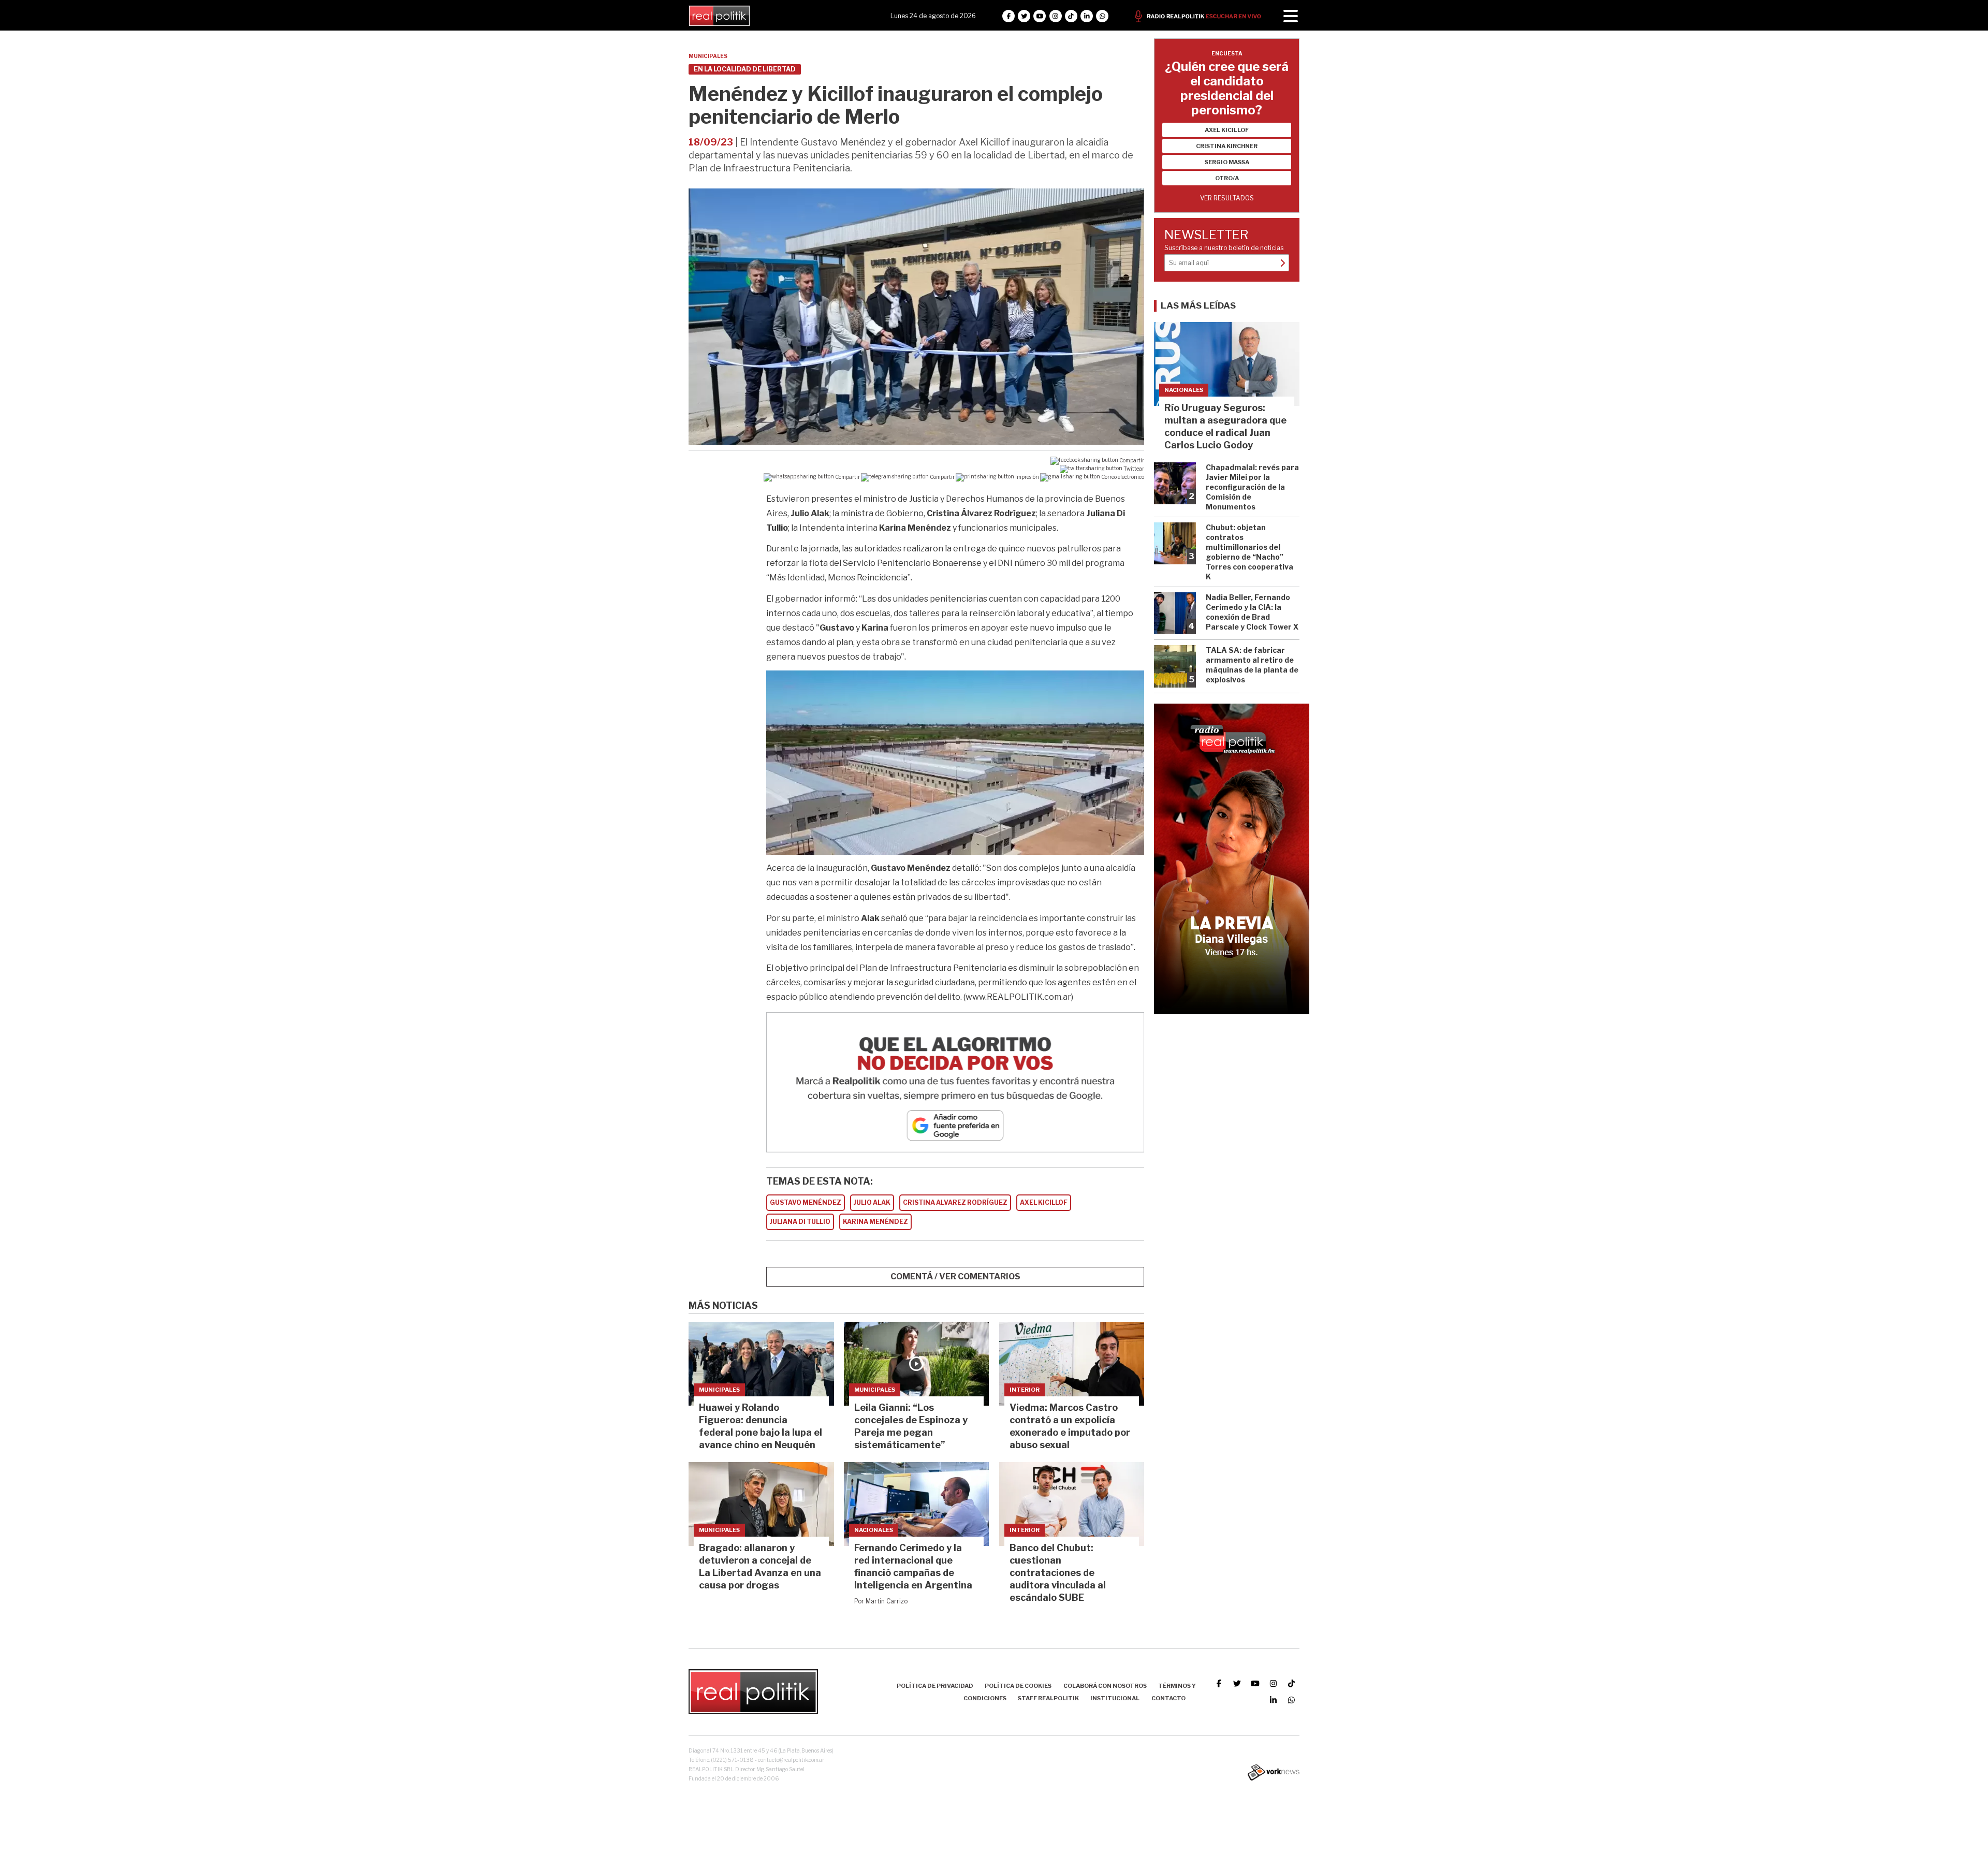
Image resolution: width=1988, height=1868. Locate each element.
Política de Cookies (1018, 1686)
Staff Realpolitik (1048, 1698)
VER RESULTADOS (1227, 198)
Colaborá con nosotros (1105, 1686)
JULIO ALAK (872, 1202)
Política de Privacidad (935, 1686)
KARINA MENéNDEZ (875, 1222)
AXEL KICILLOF (1044, 1202)
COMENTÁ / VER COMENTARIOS (955, 1276)
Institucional (1115, 1698)
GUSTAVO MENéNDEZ (806, 1202)
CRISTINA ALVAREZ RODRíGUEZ (955, 1202)
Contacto (1168, 1698)
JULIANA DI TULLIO (800, 1222)
